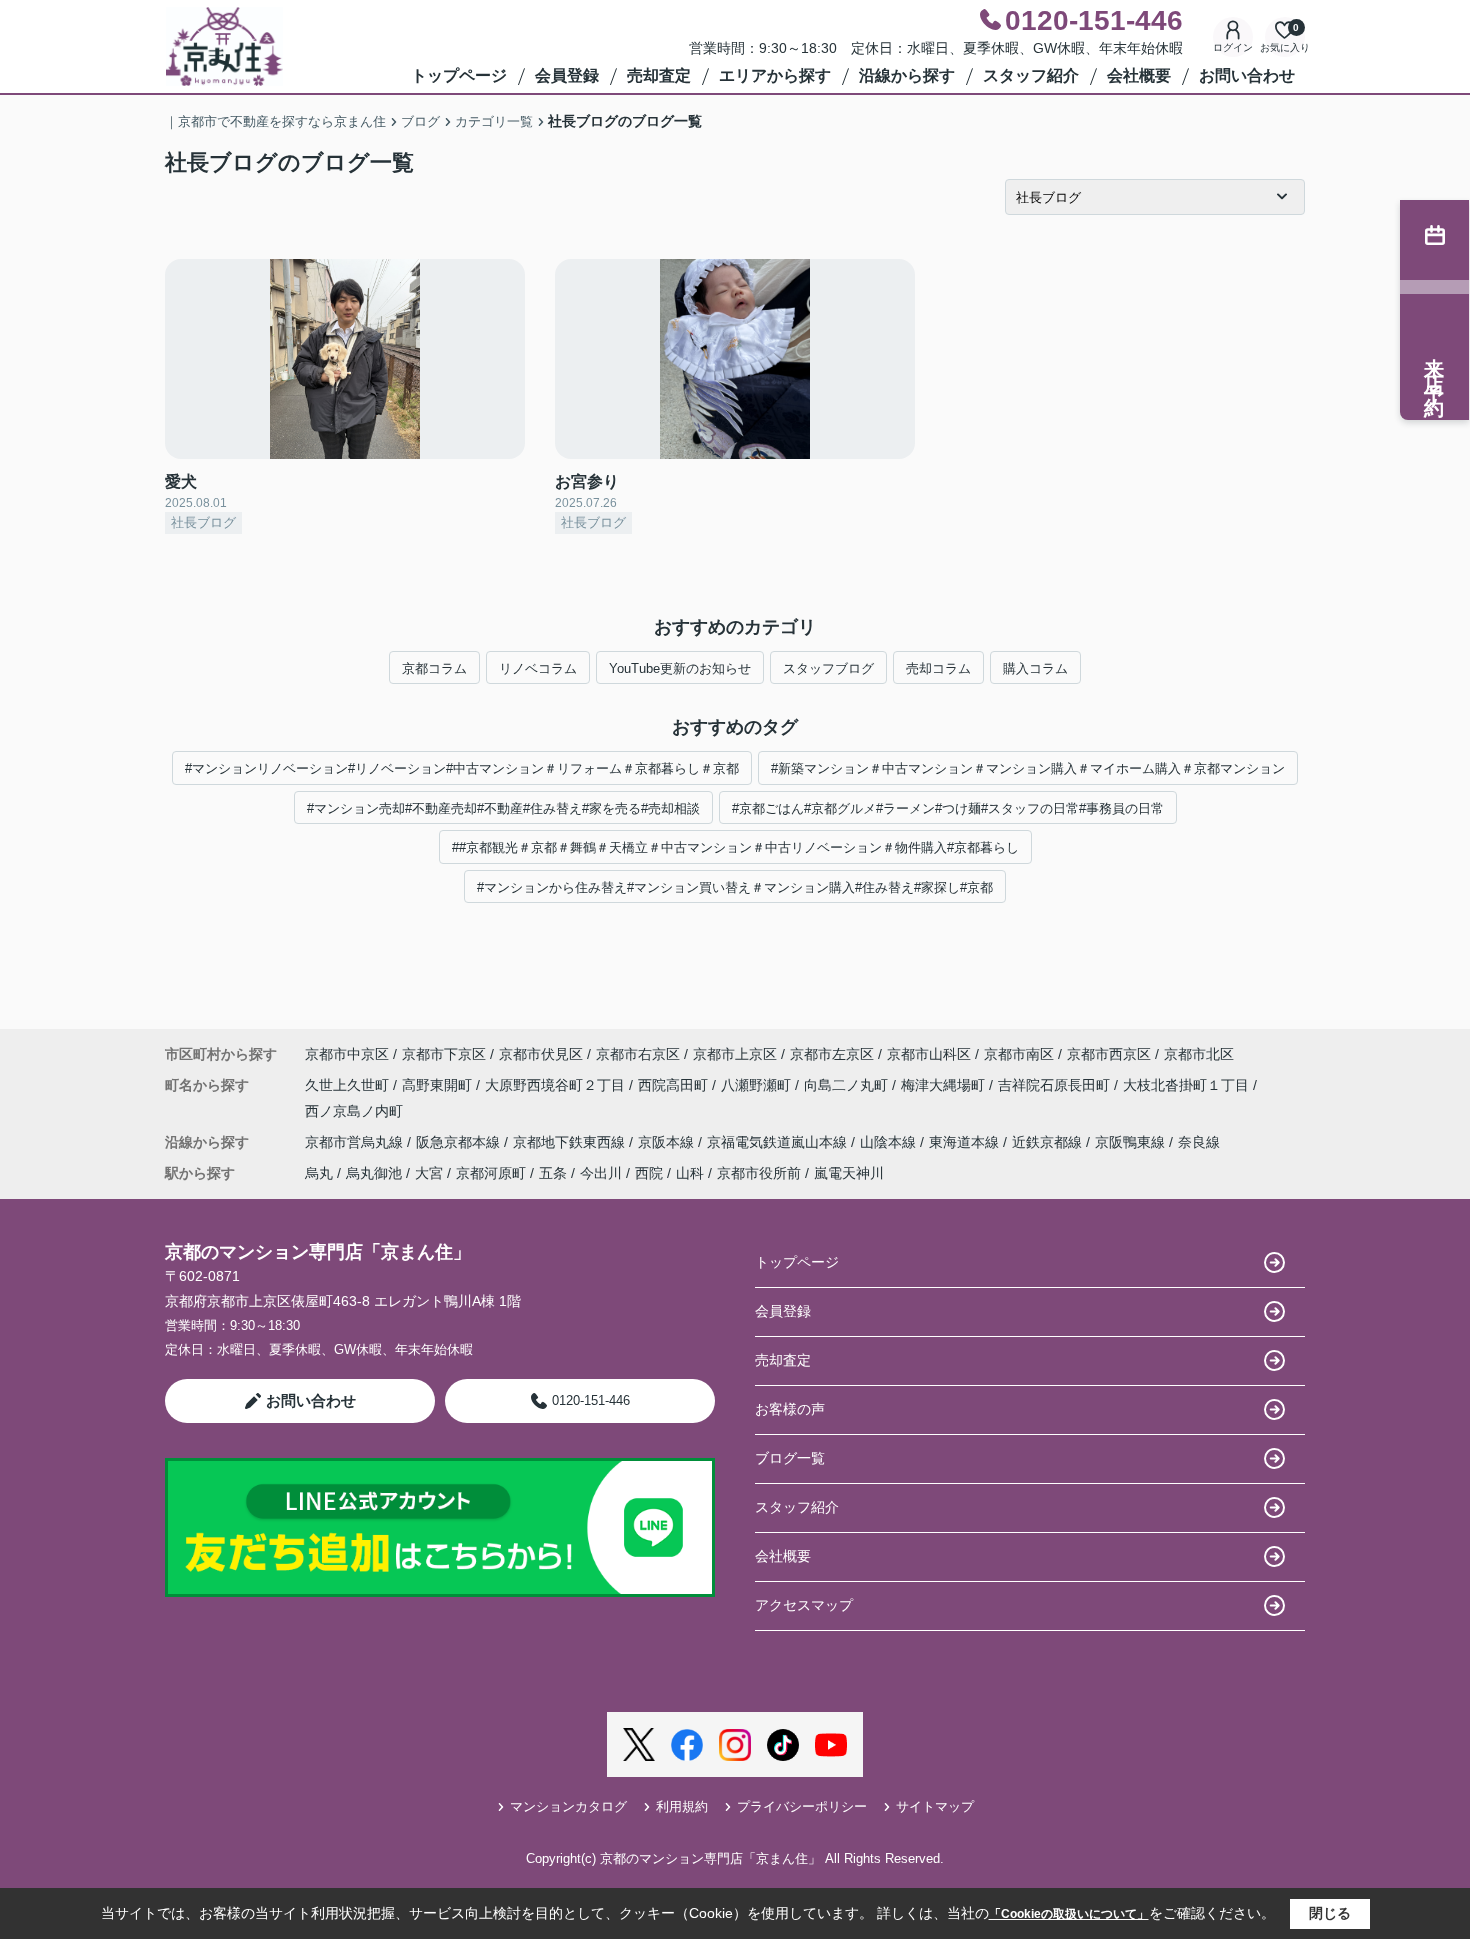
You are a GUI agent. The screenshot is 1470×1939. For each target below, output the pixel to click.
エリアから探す (775, 75)
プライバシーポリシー (802, 1806)
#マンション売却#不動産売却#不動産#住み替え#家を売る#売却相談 (503, 808)
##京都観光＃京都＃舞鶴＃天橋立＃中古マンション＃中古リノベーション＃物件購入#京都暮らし (735, 847)
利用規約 (682, 1806)
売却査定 (659, 75)
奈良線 (1199, 1142)
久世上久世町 (349, 1085)
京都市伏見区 (541, 1054)
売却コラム (938, 668)
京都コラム (434, 668)
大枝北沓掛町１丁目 (1188, 1085)
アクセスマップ (804, 1605)
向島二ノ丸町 (848, 1085)
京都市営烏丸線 (356, 1142)
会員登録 (567, 75)
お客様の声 (790, 1409)
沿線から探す (907, 75)
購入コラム (1035, 668)
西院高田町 (675, 1085)
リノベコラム (538, 668)
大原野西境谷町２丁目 (557, 1085)
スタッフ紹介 (1031, 75)
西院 (649, 1173)
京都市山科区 (929, 1054)
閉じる (1330, 1913)
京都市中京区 (347, 1054)
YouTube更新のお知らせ (680, 668)
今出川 (601, 1173)
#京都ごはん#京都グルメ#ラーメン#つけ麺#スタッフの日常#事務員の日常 (948, 808)
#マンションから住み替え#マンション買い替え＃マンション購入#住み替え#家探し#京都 (735, 887)
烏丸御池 (374, 1173)
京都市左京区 (832, 1054)
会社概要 (1139, 75)
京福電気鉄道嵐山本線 (779, 1142)
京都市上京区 (735, 1054)
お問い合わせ (1247, 75)
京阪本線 (668, 1142)
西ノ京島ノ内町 (354, 1111)
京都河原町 (491, 1173)
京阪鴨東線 (1132, 1142)
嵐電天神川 (849, 1173)
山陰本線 (890, 1142)
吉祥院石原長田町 (1056, 1085)
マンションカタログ (568, 1806)
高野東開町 (439, 1085)
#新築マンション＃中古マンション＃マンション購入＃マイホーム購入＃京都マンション (1028, 768)
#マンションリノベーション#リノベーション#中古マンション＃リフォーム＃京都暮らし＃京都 (462, 768)
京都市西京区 (1109, 1054)
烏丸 (319, 1173)
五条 (553, 1173)
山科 (690, 1173)
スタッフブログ (828, 668)
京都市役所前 (759, 1173)
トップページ (459, 75)
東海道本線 (966, 1142)
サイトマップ (935, 1806)
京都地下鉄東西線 (571, 1142)
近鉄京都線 (1049, 1142)
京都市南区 (1019, 1054)
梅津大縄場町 (945, 1085)
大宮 (429, 1173)
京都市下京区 (444, 1054)
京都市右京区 (638, 1054)
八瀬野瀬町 (758, 1085)
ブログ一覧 (790, 1458)
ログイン (1233, 47)
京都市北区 (1199, 1054)
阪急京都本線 (460, 1142)
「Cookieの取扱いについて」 (1069, 1914)
